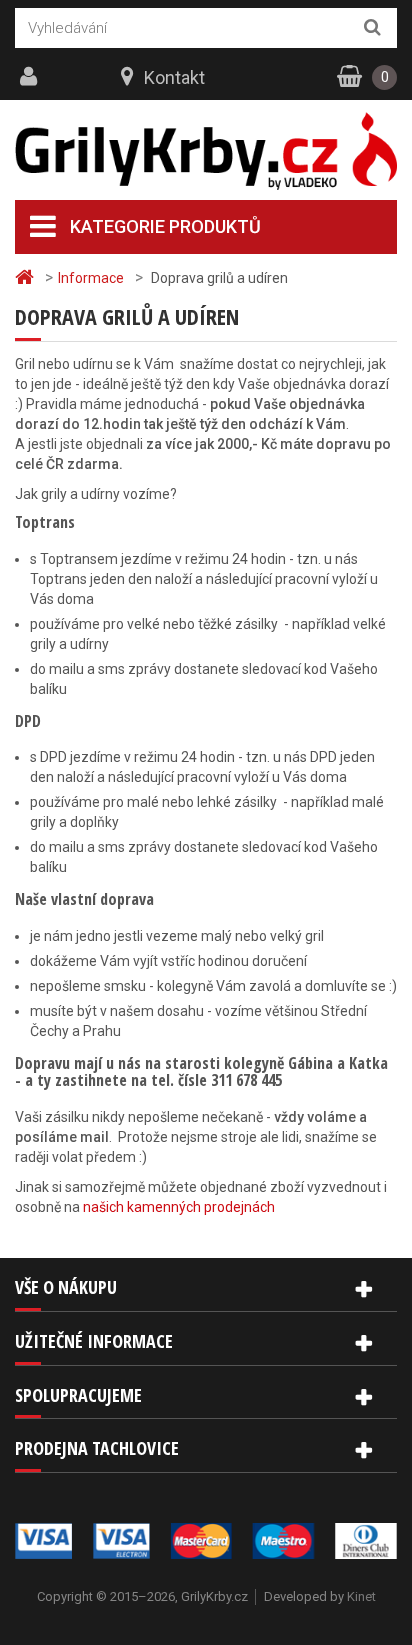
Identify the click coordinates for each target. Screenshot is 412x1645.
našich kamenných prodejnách (179, 1207)
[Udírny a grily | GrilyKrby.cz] (206, 151)
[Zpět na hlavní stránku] (27, 277)
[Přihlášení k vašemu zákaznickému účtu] (31, 77)
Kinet (361, 1596)
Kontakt (174, 77)
